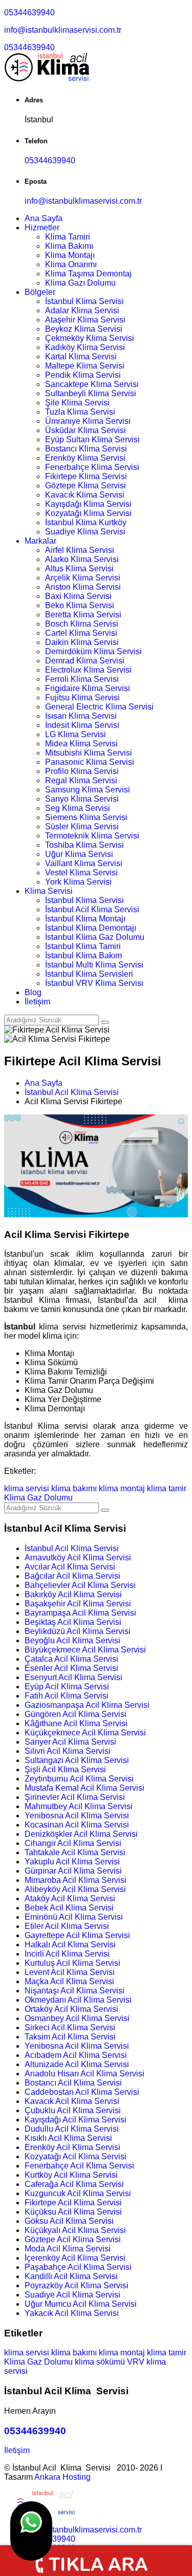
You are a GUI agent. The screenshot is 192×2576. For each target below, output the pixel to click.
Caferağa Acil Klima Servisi (74, 2184)
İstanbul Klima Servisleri (89, 974)
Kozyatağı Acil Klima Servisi (76, 2156)
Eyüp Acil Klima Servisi (67, 1687)
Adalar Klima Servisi (82, 310)
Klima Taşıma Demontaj (88, 274)
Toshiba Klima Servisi (84, 845)
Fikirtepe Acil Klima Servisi (73, 2203)
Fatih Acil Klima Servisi (67, 1696)
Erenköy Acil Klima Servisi (72, 2147)
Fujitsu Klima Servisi (82, 697)
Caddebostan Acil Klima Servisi (82, 2092)
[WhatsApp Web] (31, 2531)
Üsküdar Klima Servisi (86, 430)
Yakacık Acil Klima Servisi (72, 2313)
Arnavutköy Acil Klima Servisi (78, 1558)
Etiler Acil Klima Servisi (67, 1926)
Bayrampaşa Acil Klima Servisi (80, 1613)
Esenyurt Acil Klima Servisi (73, 1677)
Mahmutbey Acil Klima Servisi (79, 1806)
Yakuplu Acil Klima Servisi (72, 1862)
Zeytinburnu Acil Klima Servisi (79, 1779)
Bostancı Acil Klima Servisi (73, 2083)
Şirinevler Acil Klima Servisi (75, 1797)
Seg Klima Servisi (78, 808)
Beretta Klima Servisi (83, 615)
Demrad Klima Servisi (85, 661)
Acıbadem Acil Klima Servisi (76, 2055)
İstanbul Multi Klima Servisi (94, 965)
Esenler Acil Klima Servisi (71, 1668)
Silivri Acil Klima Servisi (68, 1751)
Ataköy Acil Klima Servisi (70, 1898)
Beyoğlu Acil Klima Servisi (72, 1640)
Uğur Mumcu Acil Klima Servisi (81, 2304)
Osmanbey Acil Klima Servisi (77, 2018)
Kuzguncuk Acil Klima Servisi (78, 2193)
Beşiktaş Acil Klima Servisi (73, 1622)
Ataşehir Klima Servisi (85, 320)
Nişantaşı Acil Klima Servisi (74, 1991)
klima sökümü (100, 2362)
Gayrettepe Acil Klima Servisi (77, 1935)
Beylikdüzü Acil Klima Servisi (78, 1631)
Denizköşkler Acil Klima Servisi (81, 1834)
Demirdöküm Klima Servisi (93, 651)
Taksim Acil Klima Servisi (70, 2037)
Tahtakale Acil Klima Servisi (75, 1852)
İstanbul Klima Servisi (84, 301)
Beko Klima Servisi (80, 605)
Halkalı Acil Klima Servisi (70, 1945)
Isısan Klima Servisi (81, 716)
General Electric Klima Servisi (99, 707)
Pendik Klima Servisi (83, 375)
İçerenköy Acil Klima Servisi (75, 2258)
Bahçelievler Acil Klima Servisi (80, 1585)
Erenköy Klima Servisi (85, 458)
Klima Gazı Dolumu (80, 283)
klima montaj (122, 1488)
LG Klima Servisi (76, 734)
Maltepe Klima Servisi (85, 366)
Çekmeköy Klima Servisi (90, 338)
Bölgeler (40, 292)
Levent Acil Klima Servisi (70, 1972)
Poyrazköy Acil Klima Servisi (77, 2285)
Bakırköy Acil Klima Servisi (73, 1594)
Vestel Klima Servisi (81, 873)
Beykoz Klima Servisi (84, 329)
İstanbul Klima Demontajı (91, 928)
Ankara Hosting (62, 2477)
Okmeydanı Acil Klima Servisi (78, 2000)
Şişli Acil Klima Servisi (65, 1769)
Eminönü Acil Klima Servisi (74, 1917)
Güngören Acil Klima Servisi (76, 1714)
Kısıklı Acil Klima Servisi (68, 2138)
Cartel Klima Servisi (81, 633)
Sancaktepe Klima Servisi (92, 384)
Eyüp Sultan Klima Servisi (92, 439)
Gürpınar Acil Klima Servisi (73, 1871)
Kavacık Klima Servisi (85, 495)
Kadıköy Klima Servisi (85, 347)
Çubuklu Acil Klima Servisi (73, 2110)
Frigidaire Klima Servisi (88, 688)
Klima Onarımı (71, 264)
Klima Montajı (70, 255)
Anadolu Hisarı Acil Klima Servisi (84, 2074)
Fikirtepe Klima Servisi (86, 476)
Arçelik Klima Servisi (83, 578)
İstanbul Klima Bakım (83, 956)
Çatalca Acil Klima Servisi (71, 1659)
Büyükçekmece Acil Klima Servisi (85, 1650)
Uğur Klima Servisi (79, 854)
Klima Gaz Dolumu (38, 1498)
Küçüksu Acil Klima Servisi (73, 2212)
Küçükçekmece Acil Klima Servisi (85, 1733)
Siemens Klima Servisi (86, 817)
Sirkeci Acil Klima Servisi (70, 2027)
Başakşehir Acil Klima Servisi (78, 1604)
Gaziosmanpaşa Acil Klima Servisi (87, 1705)
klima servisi (27, 1488)
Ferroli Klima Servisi (82, 679)
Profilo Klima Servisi (82, 771)
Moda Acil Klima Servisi (68, 2249)
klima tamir (167, 1488)
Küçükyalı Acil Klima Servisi (75, 2230)
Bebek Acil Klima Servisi (69, 1908)
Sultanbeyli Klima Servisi (91, 393)
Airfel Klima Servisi (80, 550)
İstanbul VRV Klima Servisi (94, 983)
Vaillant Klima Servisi (84, 863)
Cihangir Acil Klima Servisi (73, 1843)
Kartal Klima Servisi (81, 357)
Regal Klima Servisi (81, 780)
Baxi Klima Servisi (78, 596)
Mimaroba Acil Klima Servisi (76, 1880)
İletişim (37, 1002)
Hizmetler (42, 228)
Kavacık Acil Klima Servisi (72, 2101)
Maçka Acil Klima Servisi (69, 1981)
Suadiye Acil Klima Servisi (72, 2295)
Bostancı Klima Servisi (86, 449)
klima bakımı (74, 1488)
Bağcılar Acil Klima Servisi (72, 1576)
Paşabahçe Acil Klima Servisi (78, 2267)
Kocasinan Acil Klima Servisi (77, 1825)
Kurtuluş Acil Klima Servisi (72, 1963)
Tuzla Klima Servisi (80, 412)
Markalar (40, 541)
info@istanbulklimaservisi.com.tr (63, 30)
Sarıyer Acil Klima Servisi (70, 1742)
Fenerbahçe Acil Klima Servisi (79, 2166)
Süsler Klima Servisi (82, 827)
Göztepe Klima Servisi (86, 486)
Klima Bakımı (69, 246)
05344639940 (29, 13)
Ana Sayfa (44, 218)
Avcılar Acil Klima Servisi (70, 1567)
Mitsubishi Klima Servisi (89, 753)
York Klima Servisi (78, 882)
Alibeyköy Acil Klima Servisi (75, 1889)
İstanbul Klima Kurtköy (86, 522)
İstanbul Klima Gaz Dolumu (95, 937)
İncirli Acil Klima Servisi (67, 1954)
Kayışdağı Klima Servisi (88, 504)
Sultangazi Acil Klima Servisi (77, 1760)
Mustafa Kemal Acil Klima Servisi (84, 1788)
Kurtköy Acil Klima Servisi (71, 2175)
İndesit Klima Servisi (82, 725)
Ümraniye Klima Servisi (88, 421)
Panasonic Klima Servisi (90, 762)
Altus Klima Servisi (79, 568)
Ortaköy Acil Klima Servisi (71, 2009)
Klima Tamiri (68, 237)
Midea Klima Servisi (81, 744)
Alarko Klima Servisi (82, 559)
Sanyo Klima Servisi (82, 799)
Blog (33, 992)
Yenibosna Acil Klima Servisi (77, 1816)
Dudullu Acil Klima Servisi (72, 2129)
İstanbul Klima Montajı (85, 919)
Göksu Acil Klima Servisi (69, 2221)
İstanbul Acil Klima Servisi (92, 909)
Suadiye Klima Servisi (85, 532)
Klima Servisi (49, 891)
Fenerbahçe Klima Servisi (92, 467)
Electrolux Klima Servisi (88, 670)
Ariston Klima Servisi (83, 587)
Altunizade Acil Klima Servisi (77, 2064)
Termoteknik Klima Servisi (92, 836)
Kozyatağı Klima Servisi (88, 513)
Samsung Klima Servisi (88, 790)
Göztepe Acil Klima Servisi (73, 2239)
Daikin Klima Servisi (82, 642)
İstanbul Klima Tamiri (83, 946)
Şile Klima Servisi (77, 403)
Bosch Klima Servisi (82, 624)
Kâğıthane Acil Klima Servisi (76, 1723)
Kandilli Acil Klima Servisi (71, 2276)
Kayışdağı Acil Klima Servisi (76, 2120)
